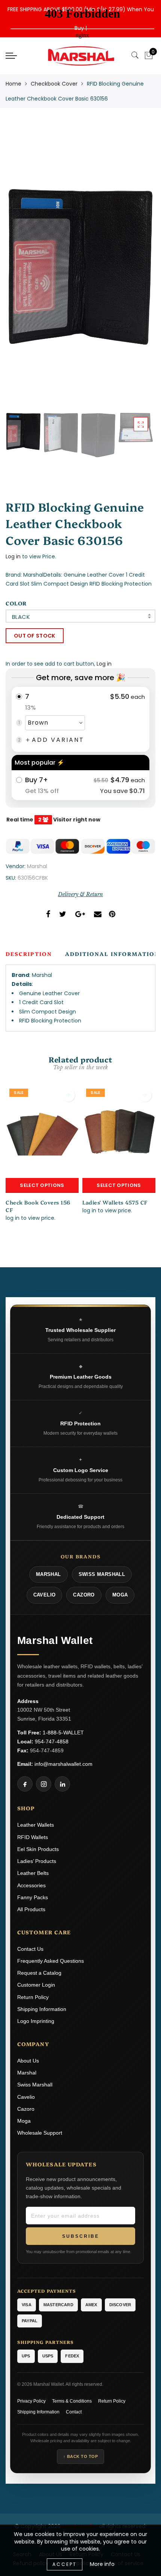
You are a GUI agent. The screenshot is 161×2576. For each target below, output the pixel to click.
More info (102, 2564)
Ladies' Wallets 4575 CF (115, 1202)
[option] (80, 267)
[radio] (80, 719)
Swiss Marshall (35, 2085)
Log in (13, 556)
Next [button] (132, 271)
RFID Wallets (33, 1837)
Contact (74, 2412)
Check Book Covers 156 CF (38, 1206)
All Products (31, 1909)
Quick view (68, 1095)
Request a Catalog (39, 1973)
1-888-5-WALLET (63, 1733)
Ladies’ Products (37, 1861)
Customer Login (36, 1985)
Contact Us (30, 1949)
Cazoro (26, 2109)
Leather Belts (33, 1873)
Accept (65, 2564)
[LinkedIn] (62, 1784)
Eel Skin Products (38, 1849)
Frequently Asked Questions (51, 1961)
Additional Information (112, 954)
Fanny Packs (33, 1897)
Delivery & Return (80, 894)
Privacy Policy (31, 2401)
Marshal (37, 866)
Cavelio (26, 2097)
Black (21, 617)
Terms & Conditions (72, 2401)
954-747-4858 (52, 1742)
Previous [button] (19, 271)
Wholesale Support (40, 2133)
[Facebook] (25, 1784)
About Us (28, 2061)
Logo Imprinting (36, 2021)
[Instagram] (44, 1784)
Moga (24, 2121)
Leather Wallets (36, 1825)
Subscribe (81, 2236)
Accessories (31, 1885)
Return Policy (33, 1997)
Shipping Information (42, 2009)
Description (29, 954)
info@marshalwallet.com (63, 1764)
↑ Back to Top (81, 2456)
